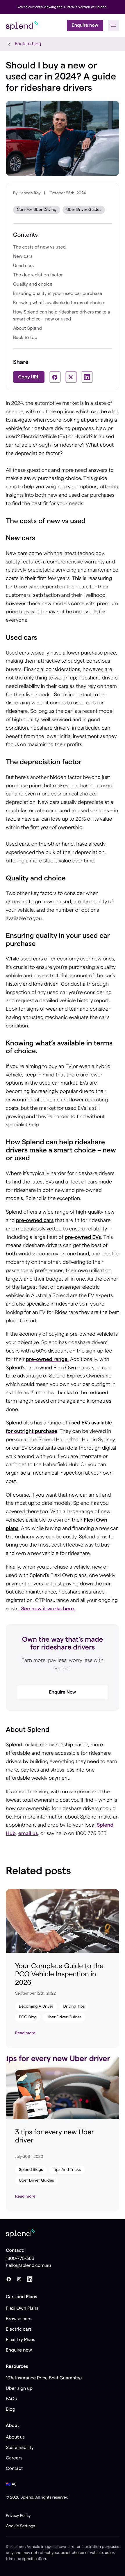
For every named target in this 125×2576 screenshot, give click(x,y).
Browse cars (19, 2319)
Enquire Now (62, 1692)
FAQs (11, 2399)
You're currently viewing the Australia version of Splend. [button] (63, 7)
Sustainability (20, 2448)
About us (15, 2437)
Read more (25, 2033)
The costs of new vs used (39, 247)
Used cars (23, 266)
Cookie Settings (20, 2526)
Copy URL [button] (29, 377)
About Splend (27, 329)
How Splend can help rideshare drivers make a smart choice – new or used (62, 316)
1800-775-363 (20, 2259)
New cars (23, 257)
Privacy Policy (18, 2516)
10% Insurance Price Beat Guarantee (44, 2378)
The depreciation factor (38, 275)
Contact (14, 2469)
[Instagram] (19, 2279)
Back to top (25, 338)
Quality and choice (33, 284)
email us (28, 1834)
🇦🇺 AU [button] (11, 2484)
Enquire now (85, 26)
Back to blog (28, 44)
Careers (14, 2458)
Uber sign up (19, 2389)
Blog (10, 2410)
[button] (114, 26)
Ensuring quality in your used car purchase (58, 294)
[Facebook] (9, 2279)
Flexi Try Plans (20, 2340)
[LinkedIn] (30, 2279)
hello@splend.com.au (28, 2266)
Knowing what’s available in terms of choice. (59, 303)
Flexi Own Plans (22, 2309)
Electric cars (19, 2330)
